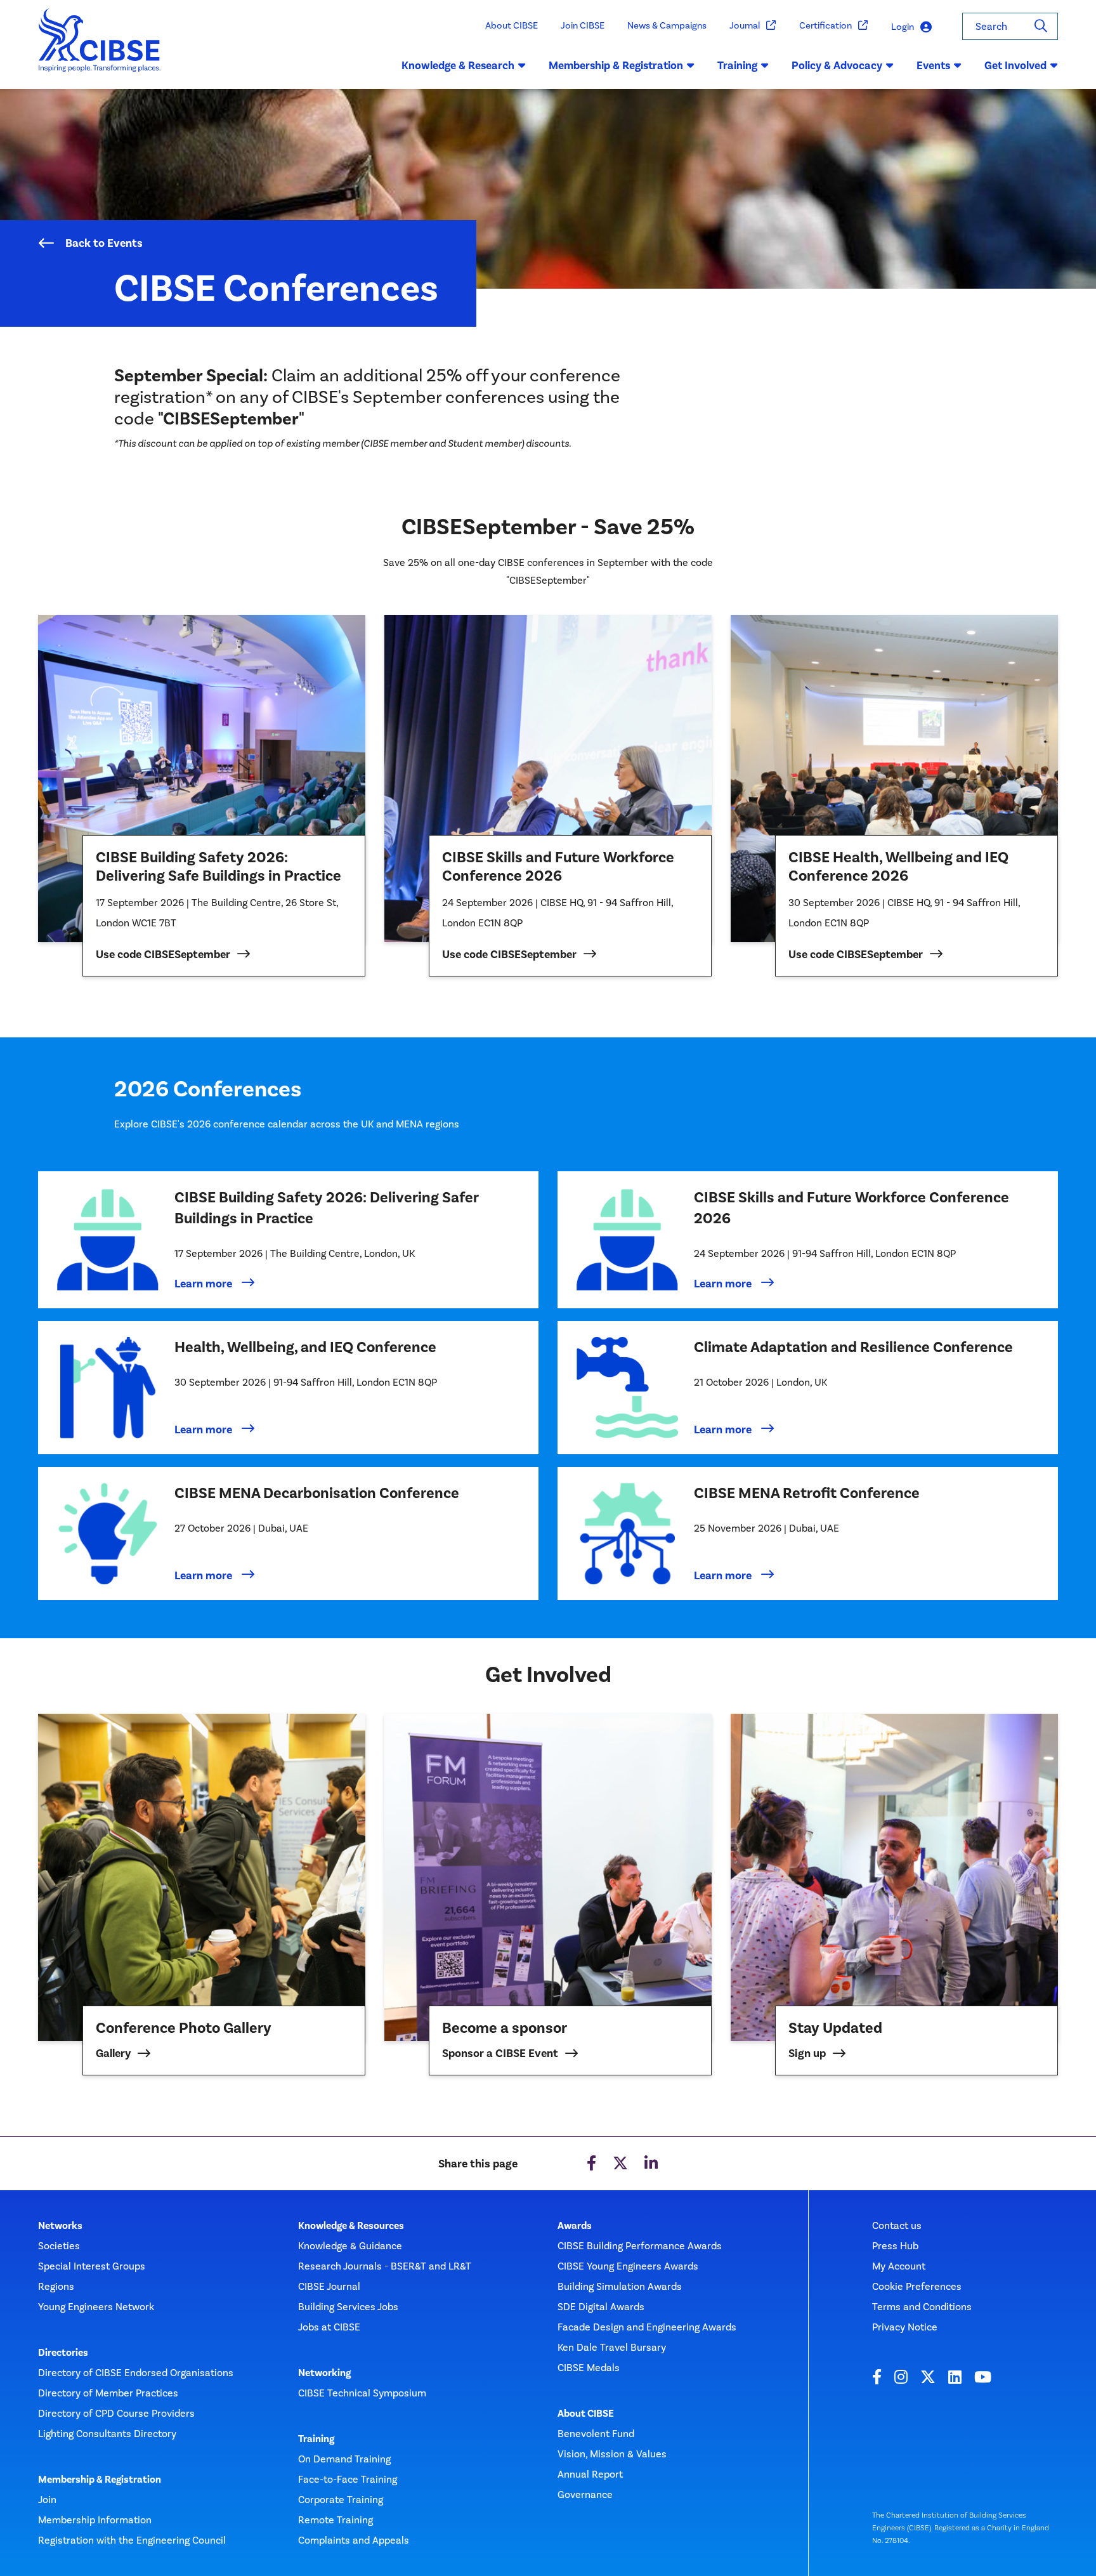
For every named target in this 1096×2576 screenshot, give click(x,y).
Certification (825, 25)
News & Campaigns (667, 25)
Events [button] (933, 65)
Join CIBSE (583, 25)
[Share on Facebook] (591, 2164)
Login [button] (903, 27)
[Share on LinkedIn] (651, 2164)
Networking (324, 2373)
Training (316, 2439)
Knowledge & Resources (351, 2226)
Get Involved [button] (1015, 65)
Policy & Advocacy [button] (837, 65)
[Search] (1041, 26)
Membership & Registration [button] (616, 65)
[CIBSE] (100, 49)
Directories (63, 2353)
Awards (575, 2226)
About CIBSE (512, 25)
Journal (745, 25)
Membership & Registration (100, 2480)
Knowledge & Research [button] (458, 65)
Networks (60, 2226)
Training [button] (737, 65)
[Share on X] (620, 2164)
